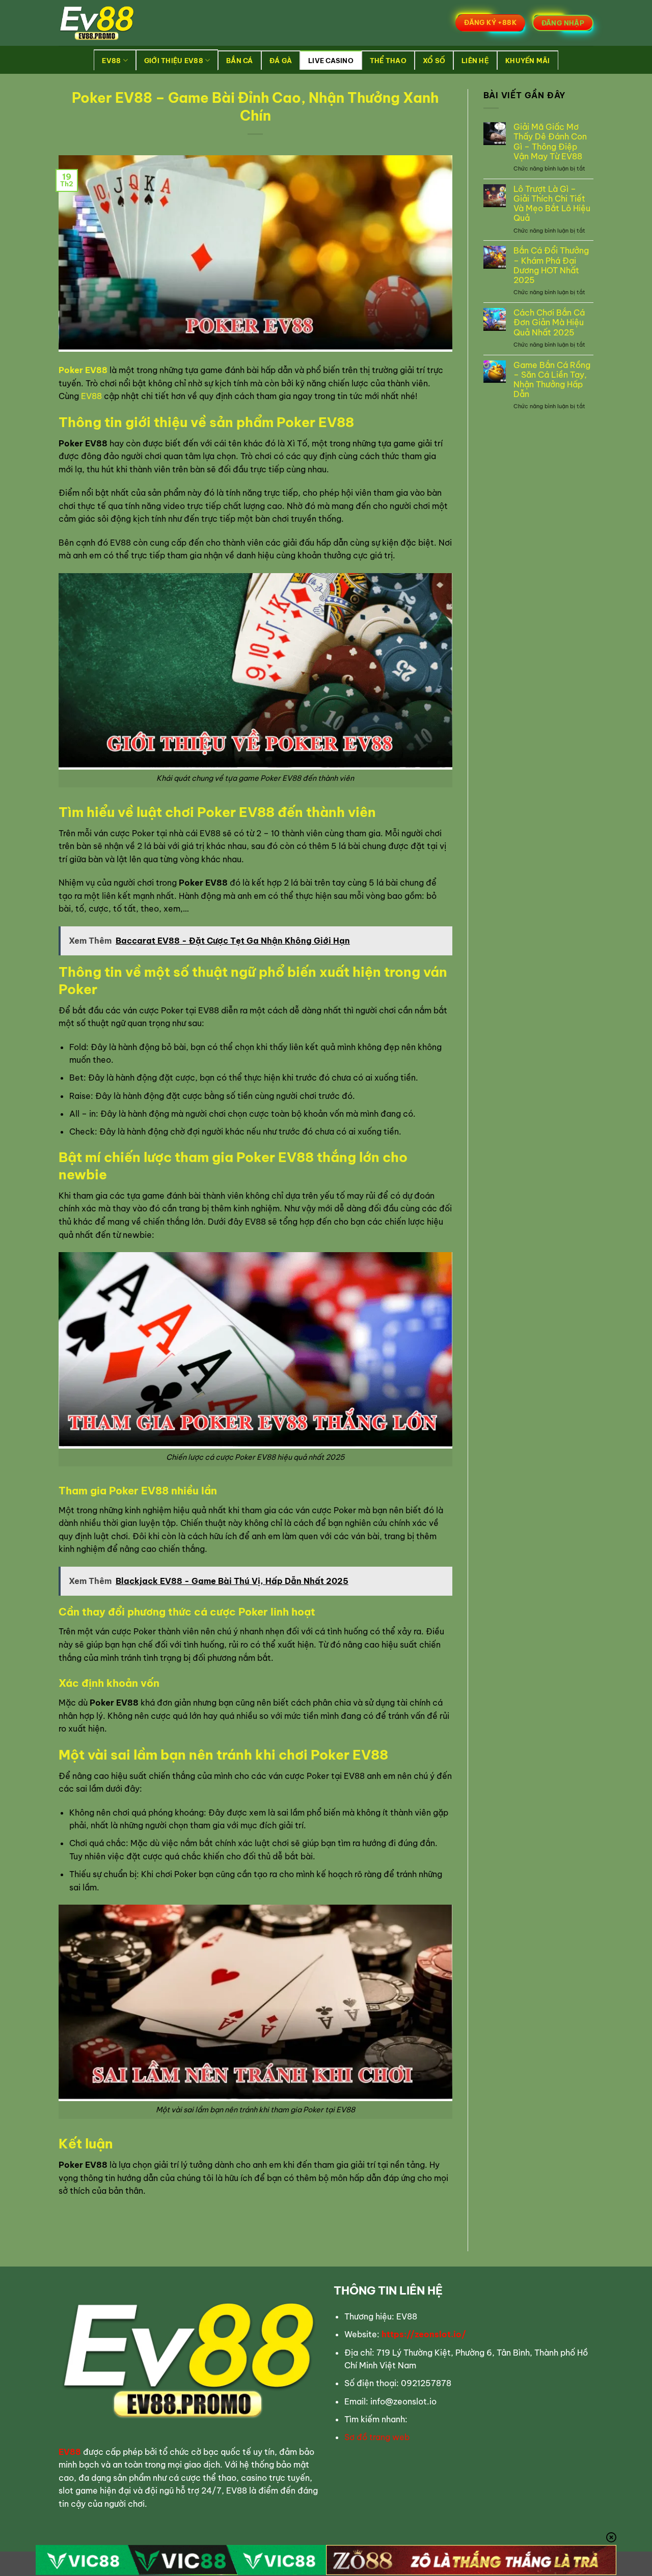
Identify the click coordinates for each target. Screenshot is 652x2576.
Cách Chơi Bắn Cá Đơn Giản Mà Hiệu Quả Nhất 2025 (549, 322)
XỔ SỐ (434, 61)
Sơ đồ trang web (377, 2437)
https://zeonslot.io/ (424, 2334)
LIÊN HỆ (475, 61)
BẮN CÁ (240, 61)
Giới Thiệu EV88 (174, 61)
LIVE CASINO (331, 61)
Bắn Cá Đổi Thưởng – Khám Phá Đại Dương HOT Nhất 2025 (551, 265)
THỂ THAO (388, 61)
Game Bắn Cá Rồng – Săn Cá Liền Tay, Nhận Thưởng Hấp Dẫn (552, 380)
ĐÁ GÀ (281, 61)
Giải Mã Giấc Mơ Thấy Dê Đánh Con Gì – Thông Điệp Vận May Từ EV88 (550, 142)
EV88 (111, 61)
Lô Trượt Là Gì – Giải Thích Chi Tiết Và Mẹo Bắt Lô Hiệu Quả (552, 204)
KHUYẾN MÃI (528, 61)
